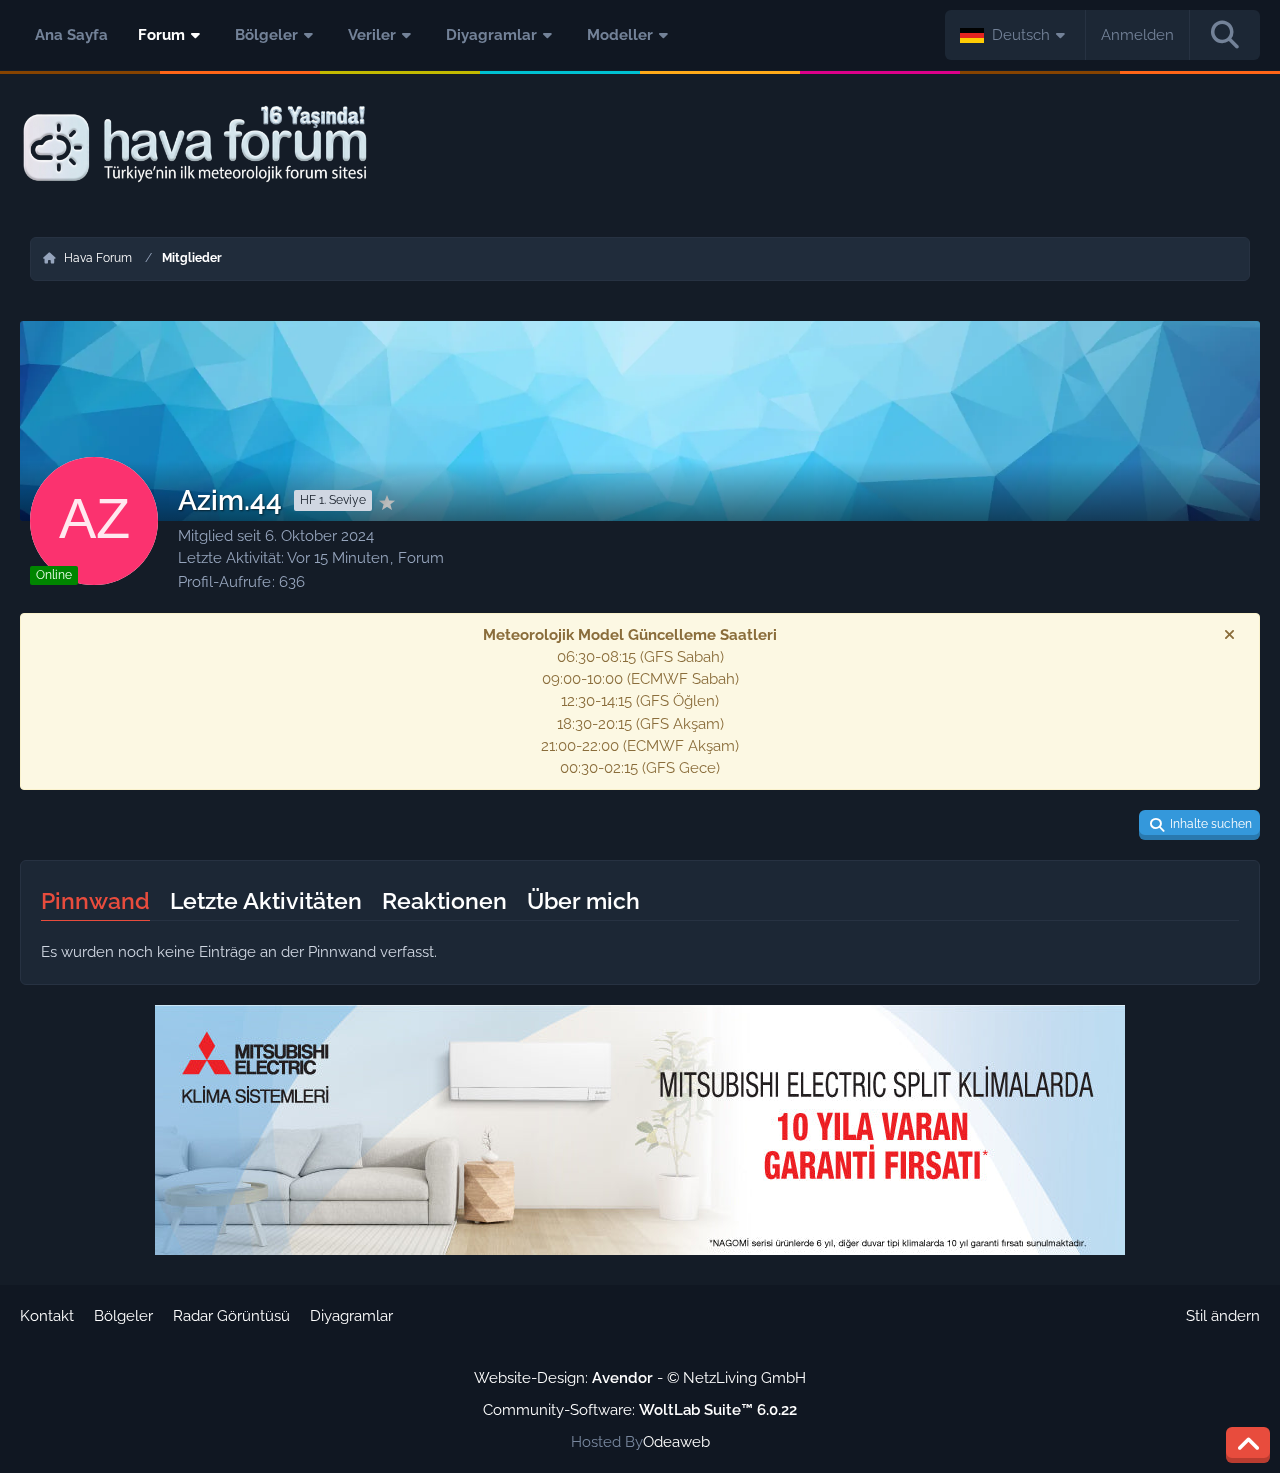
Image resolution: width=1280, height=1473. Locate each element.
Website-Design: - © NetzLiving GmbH (640, 1378)
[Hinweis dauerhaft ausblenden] (1229, 635)
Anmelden (1137, 35)
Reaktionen (444, 900)
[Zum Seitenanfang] (1248, 1445)
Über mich (583, 900)
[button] (1015, 35)
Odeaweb (676, 1442)
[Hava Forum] (640, 144)
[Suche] (1225, 35)
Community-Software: (640, 1410)
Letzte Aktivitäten (266, 900)
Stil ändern (1223, 1316)
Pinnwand (95, 900)
